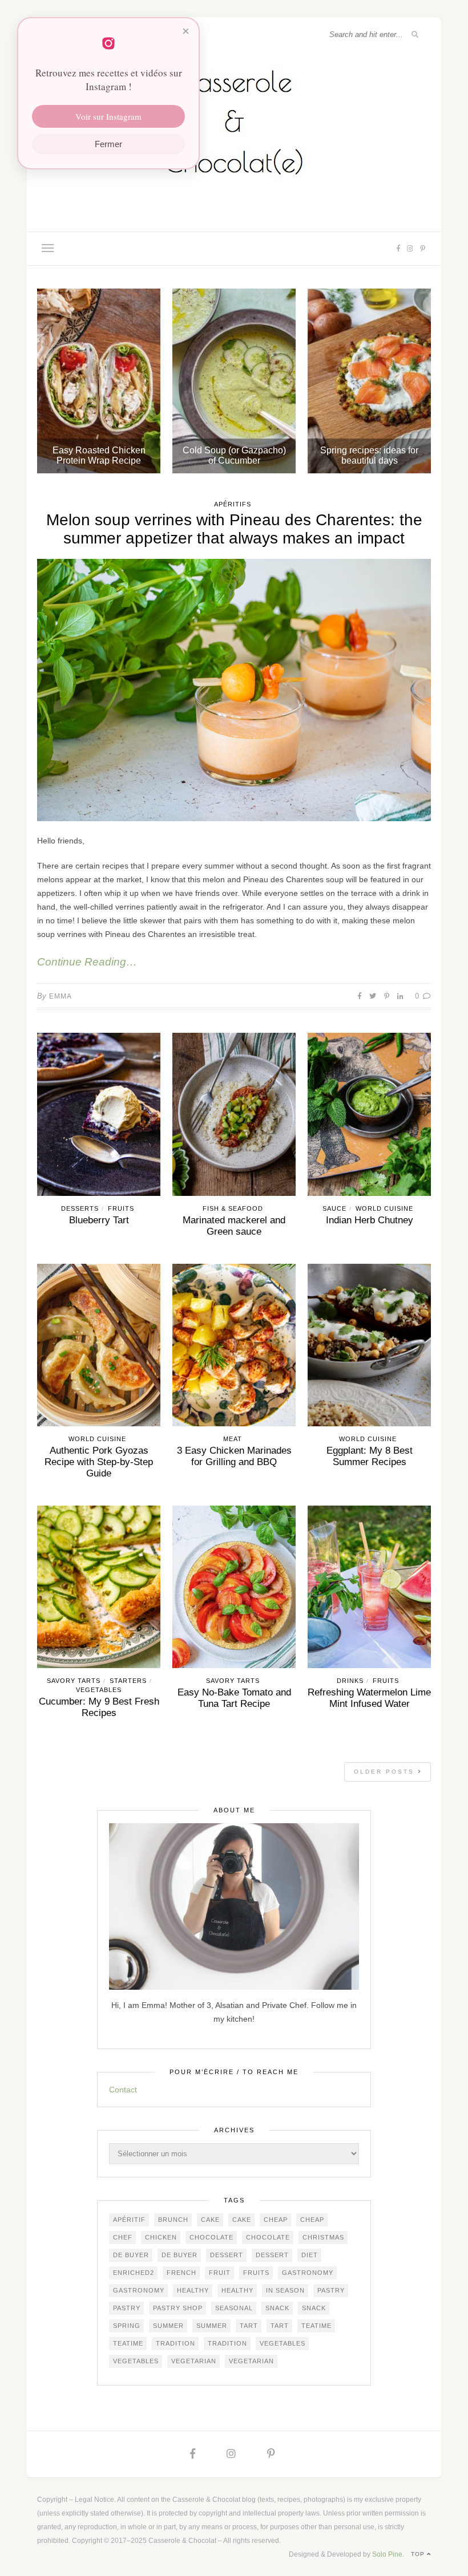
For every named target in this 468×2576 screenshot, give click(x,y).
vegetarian (194, 2361)
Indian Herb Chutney (370, 1220)
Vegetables (99, 1690)
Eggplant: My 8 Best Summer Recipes (370, 1456)
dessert (227, 2255)
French (181, 2273)
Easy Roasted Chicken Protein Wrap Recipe (99, 455)
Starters (128, 1681)
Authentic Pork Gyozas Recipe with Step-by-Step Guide (99, 1462)
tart (249, 2326)
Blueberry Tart (99, 1220)
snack (277, 2308)
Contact (123, 2090)
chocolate (211, 2237)
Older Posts (386, 1772)
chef (123, 2237)
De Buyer (131, 2255)
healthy (193, 2290)
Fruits (121, 1208)
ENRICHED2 (134, 2273)
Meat (233, 1439)
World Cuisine (384, 1208)
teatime (316, 2326)
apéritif (129, 2220)
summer (168, 2326)
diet (310, 2255)
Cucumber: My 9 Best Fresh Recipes (99, 1707)
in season (285, 2290)
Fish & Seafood (233, 1208)
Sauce (334, 1208)
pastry (331, 2290)
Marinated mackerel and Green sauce (234, 1226)
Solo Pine (387, 2554)
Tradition (175, 2343)
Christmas (323, 2237)
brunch (173, 2220)
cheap (276, 2220)
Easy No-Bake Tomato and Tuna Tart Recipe (234, 1698)
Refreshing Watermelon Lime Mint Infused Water (369, 1698)
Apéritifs (233, 504)
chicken (161, 2237)
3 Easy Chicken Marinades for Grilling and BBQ (234, 1456)
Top (419, 2554)
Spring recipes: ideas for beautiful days (369, 455)
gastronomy (308, 2273)
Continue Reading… (87, 962)
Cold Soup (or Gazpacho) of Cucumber (234, 455)
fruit (220, 2273)
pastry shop (178, 2308)
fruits (256, 2273)
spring (127, 2326)
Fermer (108, 144)
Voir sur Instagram (108, 116)
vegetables (283, 2343)
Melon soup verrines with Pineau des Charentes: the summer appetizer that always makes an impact (234, 529)
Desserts (80, 1208)
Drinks (350, 1681)
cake (210, 2220)
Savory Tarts (74, 1681)
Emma (60, 996)
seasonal (234, 2308)
